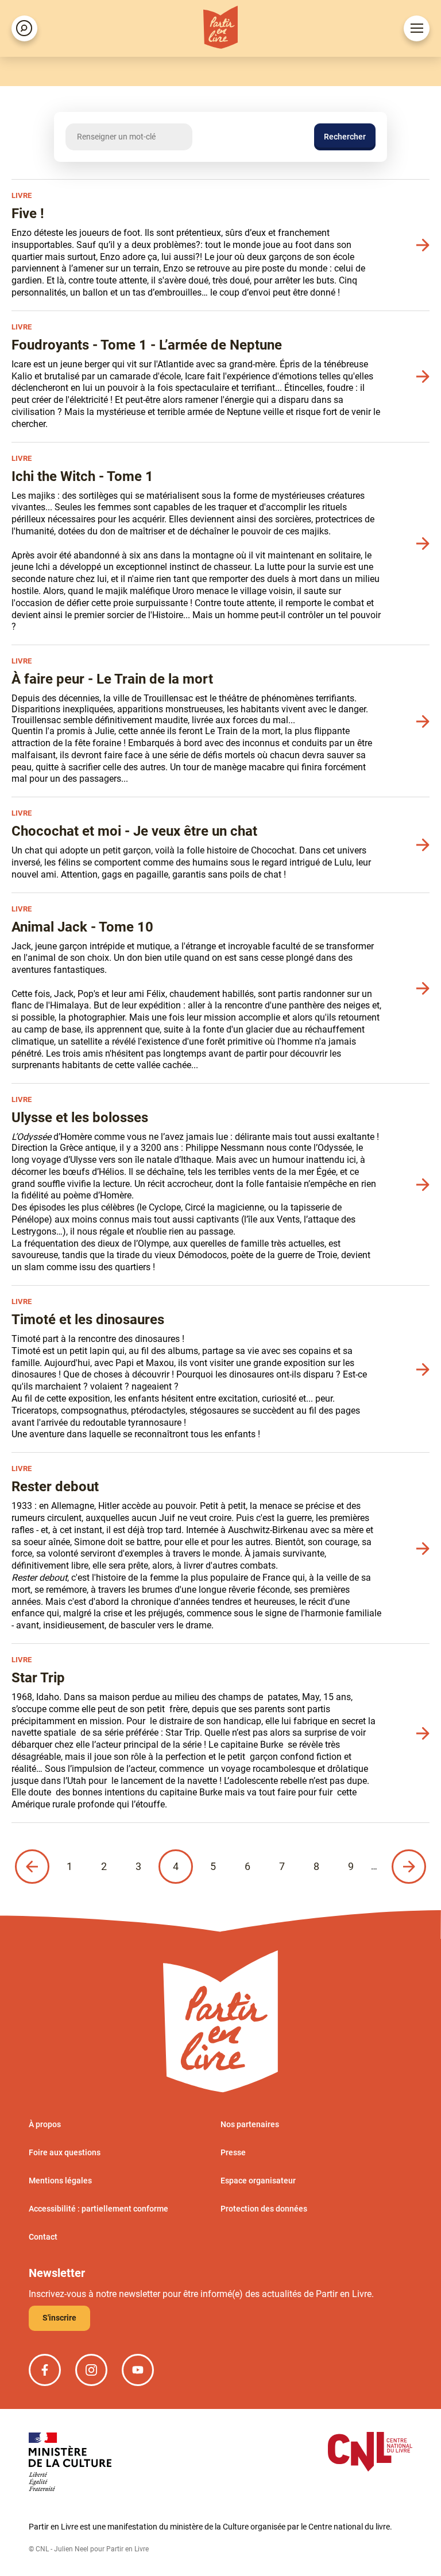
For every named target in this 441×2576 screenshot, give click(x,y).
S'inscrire (59, 2318)
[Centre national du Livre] (370, 2453)
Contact (43, 2237)
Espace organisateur (258, 2181)
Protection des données (264, 2209)
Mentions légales (60, 2181)
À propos (45, 2124)
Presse (233, 2152)
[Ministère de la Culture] (70, 2463)
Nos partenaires (250, 2124)
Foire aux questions (65, 2152)
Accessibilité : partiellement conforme (98, 2209)
